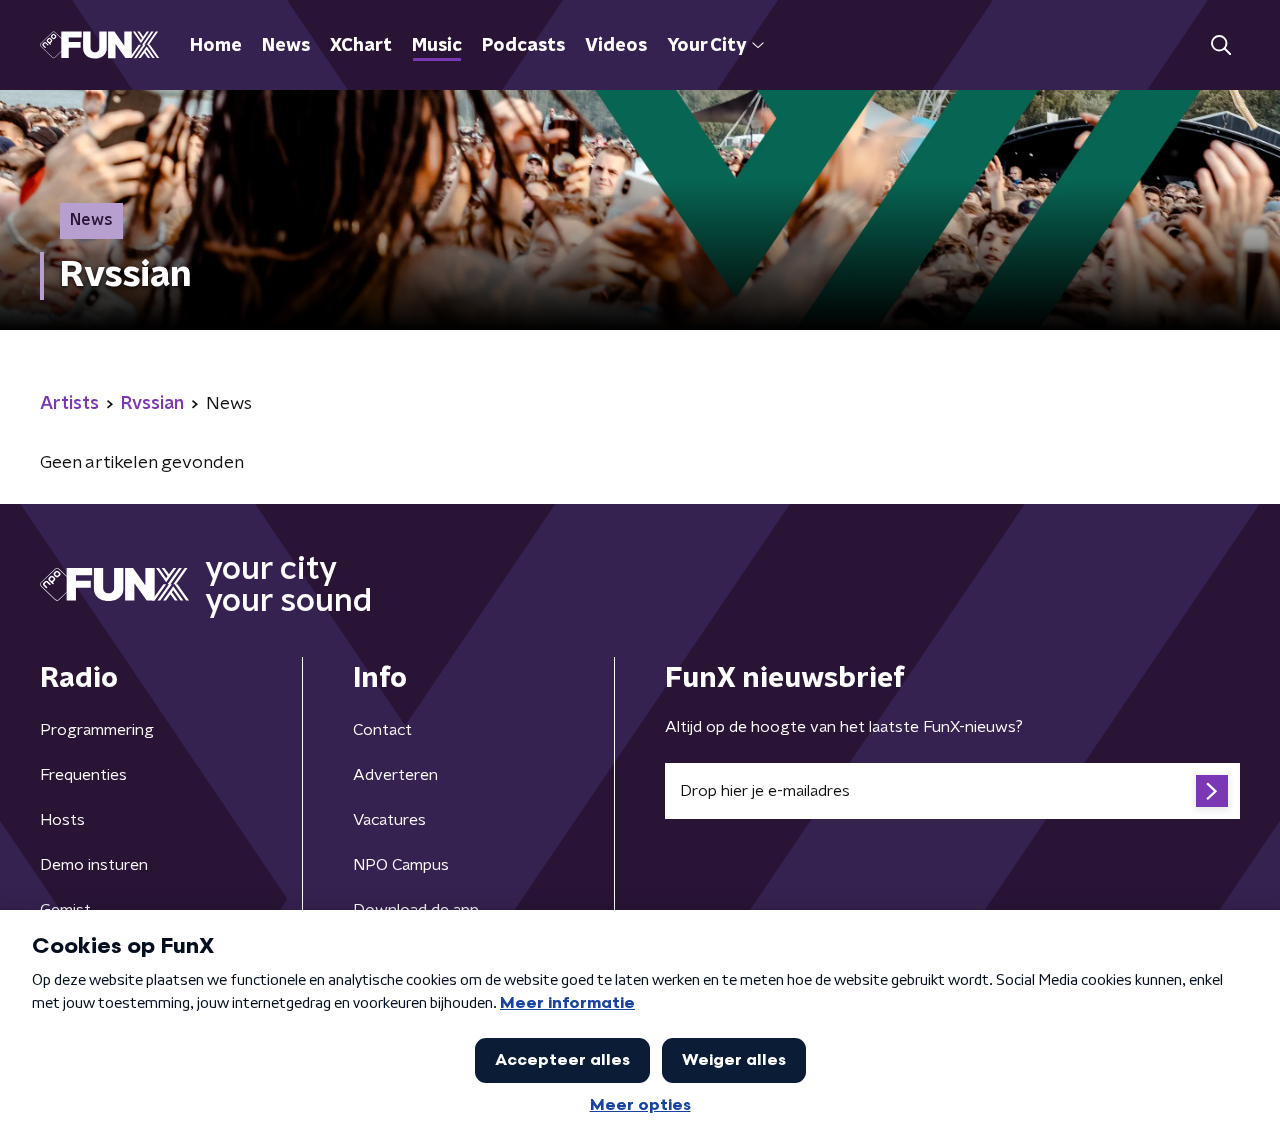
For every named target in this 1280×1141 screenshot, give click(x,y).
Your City (706, 46)
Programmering (97, 730)
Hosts (62, 820)
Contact (382, 730)
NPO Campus (401, 865)
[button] (1220, 45)
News (286, 46)
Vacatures (389, 820)
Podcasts (523, 46)
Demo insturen (94, 865)
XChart (361, 46)
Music (437, 46)
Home (216, 46)
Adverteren (395, 775)
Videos (616, 46)
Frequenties (83, 775)
